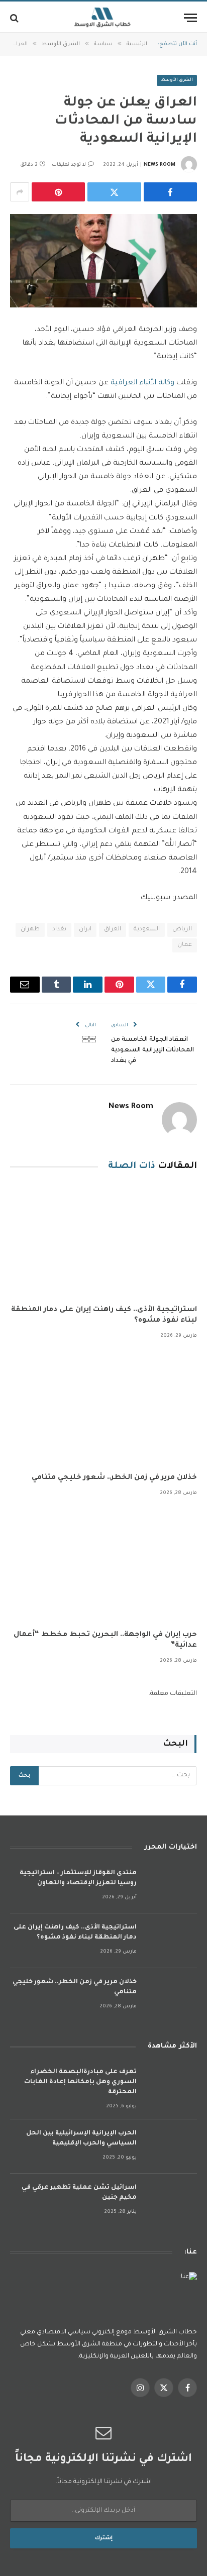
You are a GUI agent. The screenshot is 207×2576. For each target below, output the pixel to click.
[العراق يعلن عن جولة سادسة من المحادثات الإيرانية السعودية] (103, 261)
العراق (113, 930)
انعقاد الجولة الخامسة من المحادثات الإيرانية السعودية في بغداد (152, 1050)
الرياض (182, 930)
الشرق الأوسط (177, 80)
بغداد (59, 930)
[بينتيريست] (58, 192)
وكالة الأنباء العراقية (141, 383)
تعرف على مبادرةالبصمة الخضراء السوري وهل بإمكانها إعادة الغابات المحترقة (80, 2082)
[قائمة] (190, 18)
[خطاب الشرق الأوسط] (103, 18)
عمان (185, 945)
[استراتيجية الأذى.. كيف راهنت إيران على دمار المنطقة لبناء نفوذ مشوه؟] (103, 1241)
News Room (160, 165)
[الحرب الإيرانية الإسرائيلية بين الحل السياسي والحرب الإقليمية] (171, 2147)
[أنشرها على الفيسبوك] (170, 192)
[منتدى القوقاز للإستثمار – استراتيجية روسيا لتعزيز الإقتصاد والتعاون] (171, 1887)
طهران (30, 930)
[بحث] (15, 18)
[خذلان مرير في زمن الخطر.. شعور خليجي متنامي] (103, 1409)
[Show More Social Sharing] (20, 192)
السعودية (147, 930)
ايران (85, 930)
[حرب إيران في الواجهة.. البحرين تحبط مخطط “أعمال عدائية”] (103, 1566)
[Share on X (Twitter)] (114, 192)
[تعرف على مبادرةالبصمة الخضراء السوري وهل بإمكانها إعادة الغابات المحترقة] (171, 2085)
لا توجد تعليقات (69, 165)
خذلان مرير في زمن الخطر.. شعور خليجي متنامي (114, 1478)
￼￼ (89, 1040)
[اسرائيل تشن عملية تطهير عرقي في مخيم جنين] (171, 2201)
